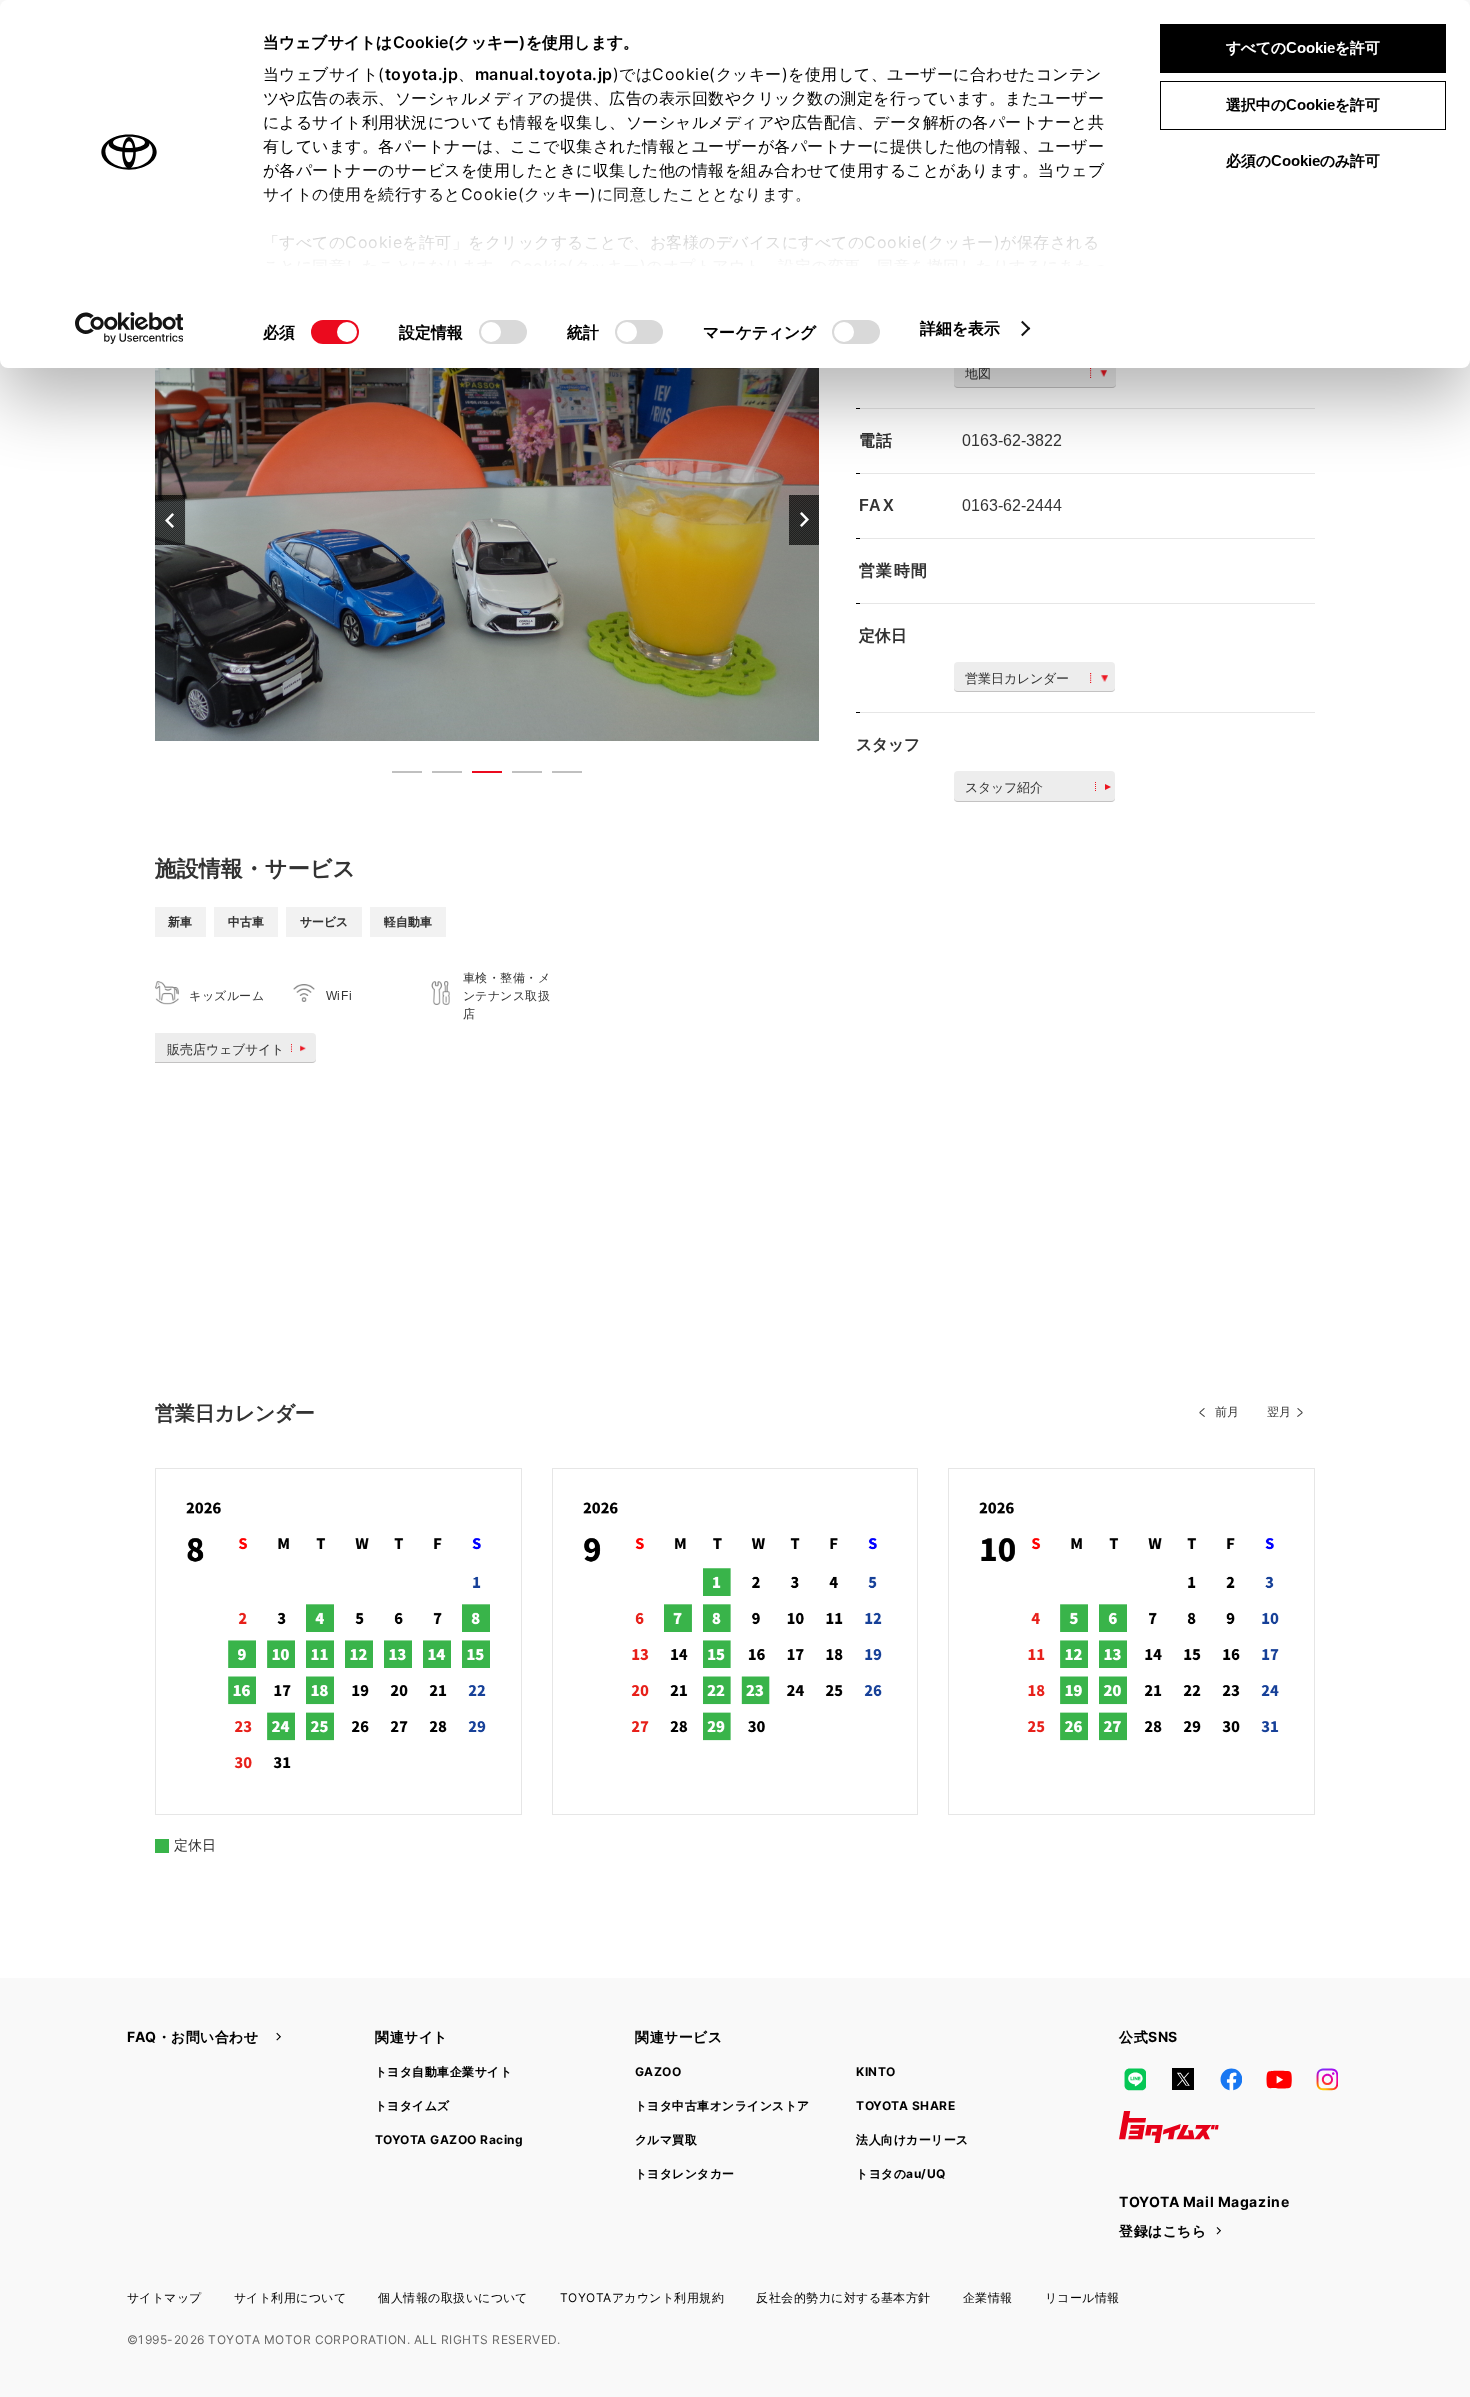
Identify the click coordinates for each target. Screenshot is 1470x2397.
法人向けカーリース (912, 2139)
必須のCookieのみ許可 (1303, 160)
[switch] (503, 332)
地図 (978, 373)
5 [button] (557, 776)
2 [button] (437, 776)
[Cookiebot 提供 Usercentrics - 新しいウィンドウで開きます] (129, 328)
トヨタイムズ (412, 2105)
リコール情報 (1082, 2297)
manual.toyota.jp (544, 74)
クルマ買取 (666, 2139)
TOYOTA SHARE (905, 2105)
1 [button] (397, 776)
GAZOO (658, 2071)
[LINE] (1135, 2079)
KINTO (875, 2071)
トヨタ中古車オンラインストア (722, 2105)
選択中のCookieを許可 (1303, 104)
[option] (487, 519)
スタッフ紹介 (1004, 787)
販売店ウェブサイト (225, 1049)
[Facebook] (1231, 2079)
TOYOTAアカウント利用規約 (642, 2297)
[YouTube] (1279, 2079)
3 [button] (477, 776)
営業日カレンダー (1017, 678)
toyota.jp (422, 74)
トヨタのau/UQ (900, 2173)
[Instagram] (1327, 2079)
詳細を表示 (960, 328)
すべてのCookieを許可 (1303, 47)
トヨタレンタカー (685, 2173)
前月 (1227, 1412)
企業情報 (988, 2297)
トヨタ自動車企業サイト (443, 2071)
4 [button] (517, 776)
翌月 (1279, 1412)
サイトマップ (164, 2297)
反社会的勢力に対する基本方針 (843, 2297)
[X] (1183, 2079)
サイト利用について (290, 2297)
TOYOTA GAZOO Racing (449, 2139)
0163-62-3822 (1012, 440)
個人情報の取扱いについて (453, 2297)
